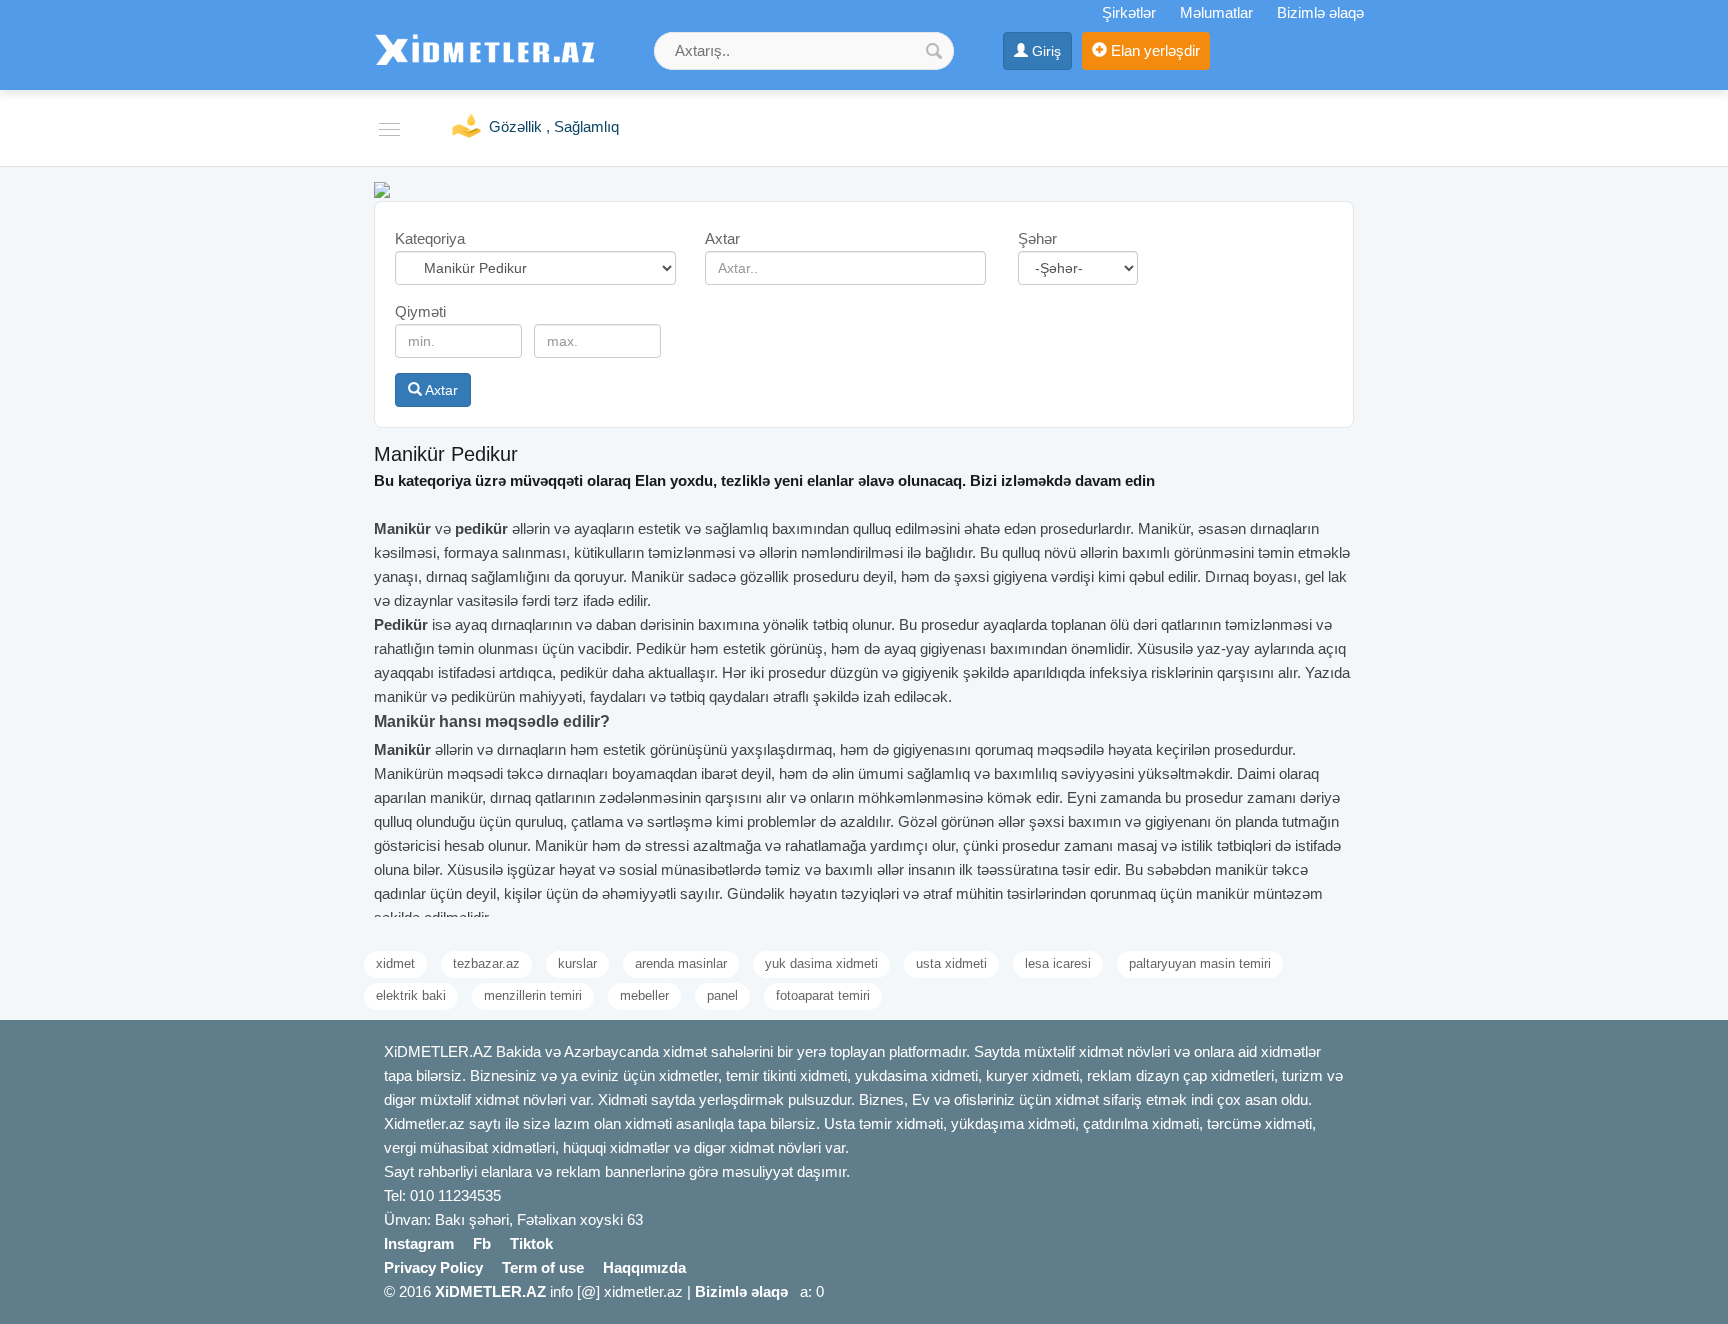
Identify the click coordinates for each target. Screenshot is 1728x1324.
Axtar (440, 390)
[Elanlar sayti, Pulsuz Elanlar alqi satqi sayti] (382, 188)
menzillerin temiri (533, 995)
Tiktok (531, 1243)
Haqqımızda (644, 1267)
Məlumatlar (1216, 12)
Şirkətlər (1129, 12)
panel (722, 995)
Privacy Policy (433, 1267)
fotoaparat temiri (823, 995)
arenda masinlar (681, 963)
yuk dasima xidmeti (821, 963)
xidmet (395, 963)
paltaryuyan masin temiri (1200, 963)
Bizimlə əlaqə (1320, 12)
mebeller (644, 995)
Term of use (543, 1267)
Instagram (419, 1243)
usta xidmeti (951, 963)
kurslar (577, 963)
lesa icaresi (1058, 963)
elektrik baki (411, 995)
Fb (482, 1243)
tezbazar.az (486, 963)
